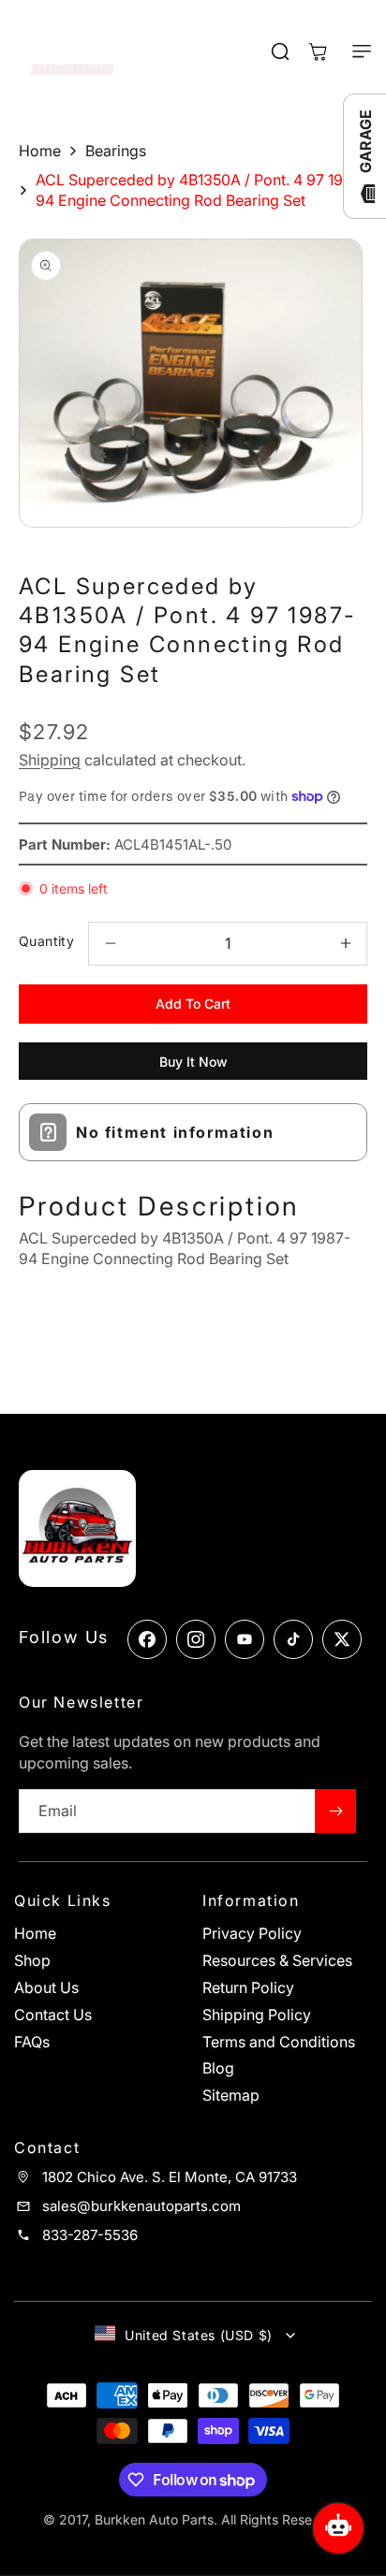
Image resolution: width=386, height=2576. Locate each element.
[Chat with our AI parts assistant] (338, 2528)
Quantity (46, 941)
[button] (353, 51)
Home (40, 151)
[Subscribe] (335, 1811)
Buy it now (193, 1062)
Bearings (116, 151)
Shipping (50, 760)
